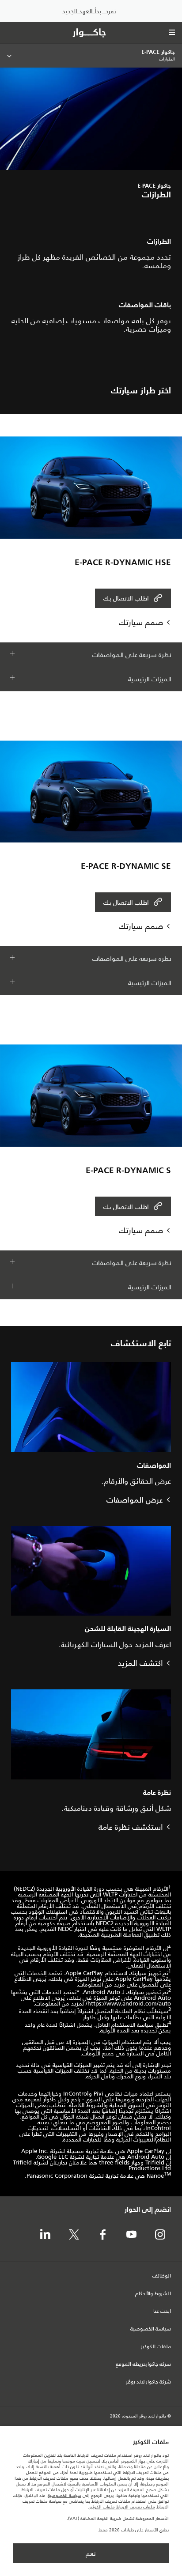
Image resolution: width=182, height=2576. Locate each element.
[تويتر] (74, 2235)
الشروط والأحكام (153, 2294)
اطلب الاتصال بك (126, 598)
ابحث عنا (162, 2312)
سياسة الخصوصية (151, 2329)
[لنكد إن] (45, 2235)
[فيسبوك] (102, 2235)
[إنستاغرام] (160, 2235)
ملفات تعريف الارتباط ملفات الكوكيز (122, 2507)
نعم (91, 2553)
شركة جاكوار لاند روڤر (148, 2382)
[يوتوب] (131, 2235)
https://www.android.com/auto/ (128, 2004)
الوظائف (162, 2276)
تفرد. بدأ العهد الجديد (89, 11)
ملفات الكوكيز (156, 2347)
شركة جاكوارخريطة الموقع (143, 2364)
